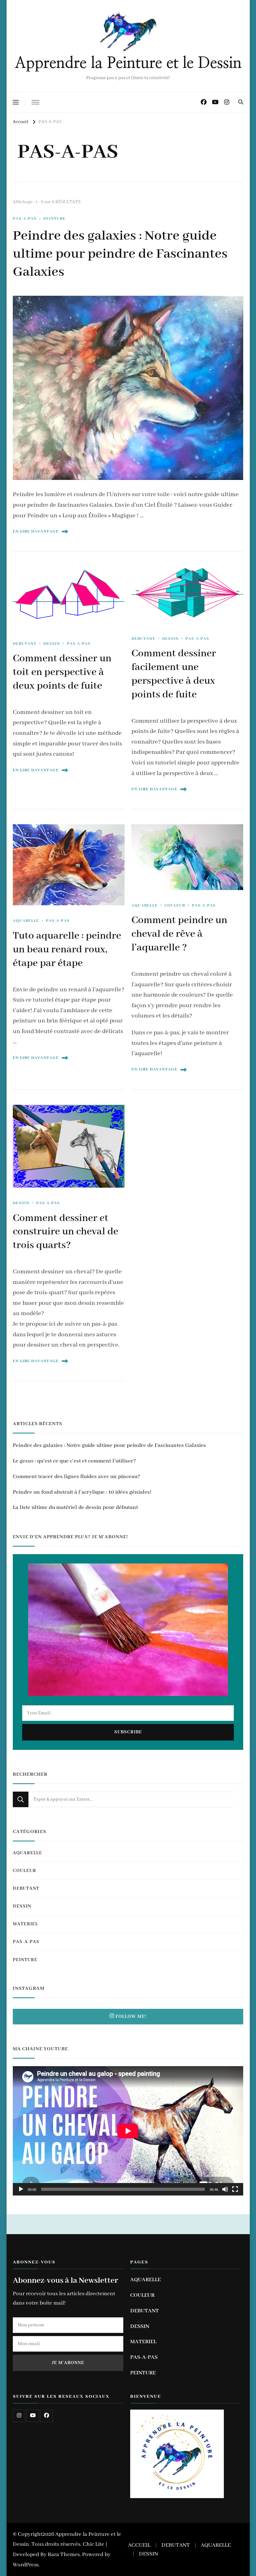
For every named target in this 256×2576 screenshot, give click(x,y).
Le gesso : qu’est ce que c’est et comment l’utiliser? (74, 1461)
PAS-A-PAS (25, 219)
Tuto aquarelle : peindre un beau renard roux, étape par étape (67, 950)
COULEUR (175, 905)
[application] (128, 2131)
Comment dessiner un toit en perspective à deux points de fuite (62, 672)
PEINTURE (54, 219)
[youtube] (33, 2416)
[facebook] (47, 2416)
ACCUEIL (139, 2545)
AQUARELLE (26, 921)
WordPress (26, 2565)
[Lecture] (21, 2189)
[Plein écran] (235, 2189)
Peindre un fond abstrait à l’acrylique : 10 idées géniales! (82, 1492)
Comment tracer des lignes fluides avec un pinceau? (76, 1477)
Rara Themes (64, 2554)
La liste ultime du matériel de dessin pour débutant (75, 1507)
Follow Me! (131, 2017)
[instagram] (19, 2416)
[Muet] (225, 2189)
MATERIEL (25, 1924)
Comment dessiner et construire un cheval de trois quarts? (66, 1232)
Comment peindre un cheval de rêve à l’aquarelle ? (179, 934)
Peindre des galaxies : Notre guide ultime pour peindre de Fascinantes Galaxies (120, 254)
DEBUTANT (25, 644)
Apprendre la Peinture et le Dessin (128, 63)
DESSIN (52, 644)
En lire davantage (36, 531)
